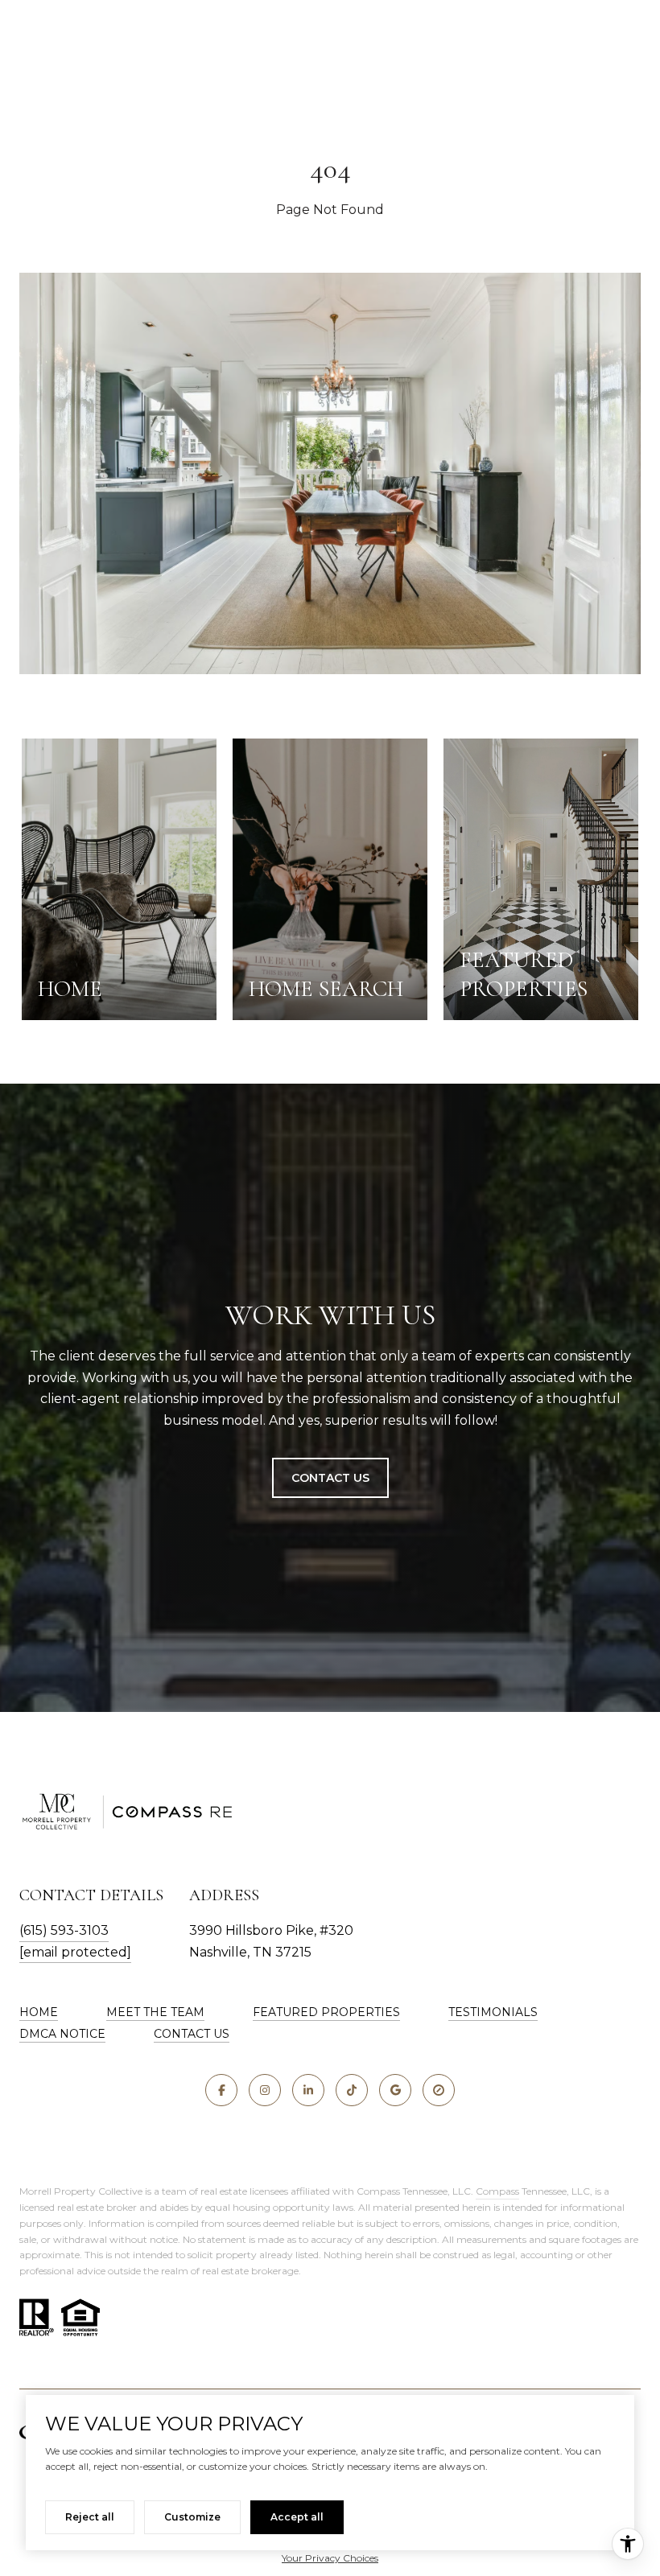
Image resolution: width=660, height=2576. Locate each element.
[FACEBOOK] (221, 2090)
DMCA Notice (62, 2034)
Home (39, 2012)
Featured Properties (326, 2012)
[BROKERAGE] (439, 2090)
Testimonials (493, 2012)
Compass (497, 2191)
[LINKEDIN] (308, 2090)
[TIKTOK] (352, 2090)
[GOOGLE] (395, 2090)
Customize (192, 2517)
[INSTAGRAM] (265, 2090)
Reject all (90, 2517)
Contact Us (330, 1478)
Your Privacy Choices (330, 2558)
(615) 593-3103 (64, 1930)
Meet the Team (155, 2012)
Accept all (297, 2517)
